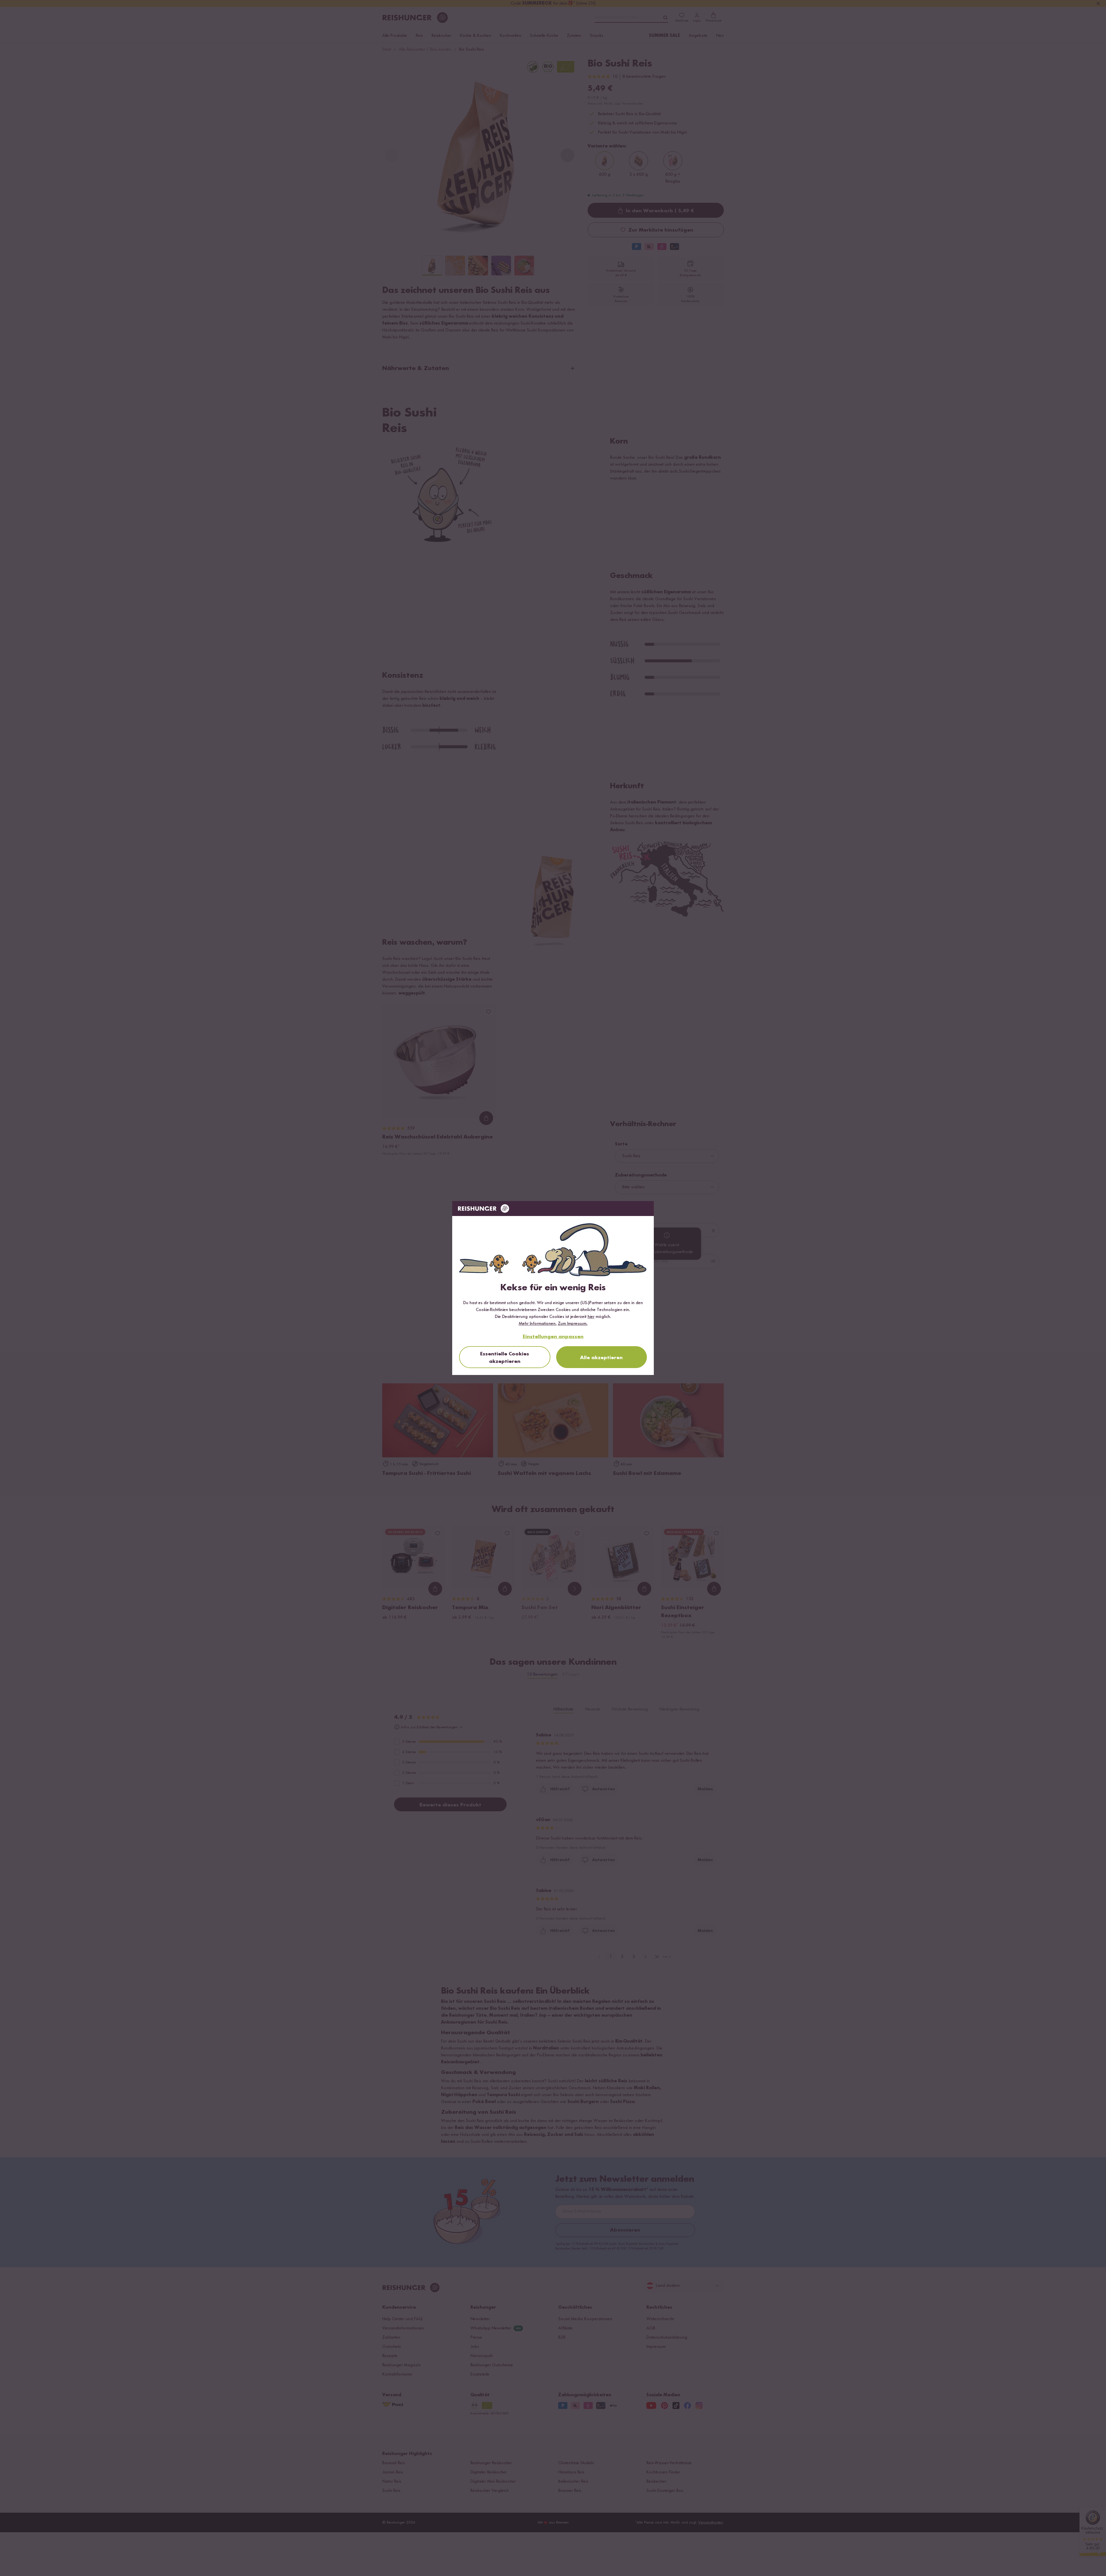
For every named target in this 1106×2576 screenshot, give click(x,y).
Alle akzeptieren (601, 1358)
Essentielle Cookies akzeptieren (505, 1358)
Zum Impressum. (573, 1324)
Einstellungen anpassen (553, 1337)
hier (591, 1317)
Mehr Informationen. (538, 1324)
